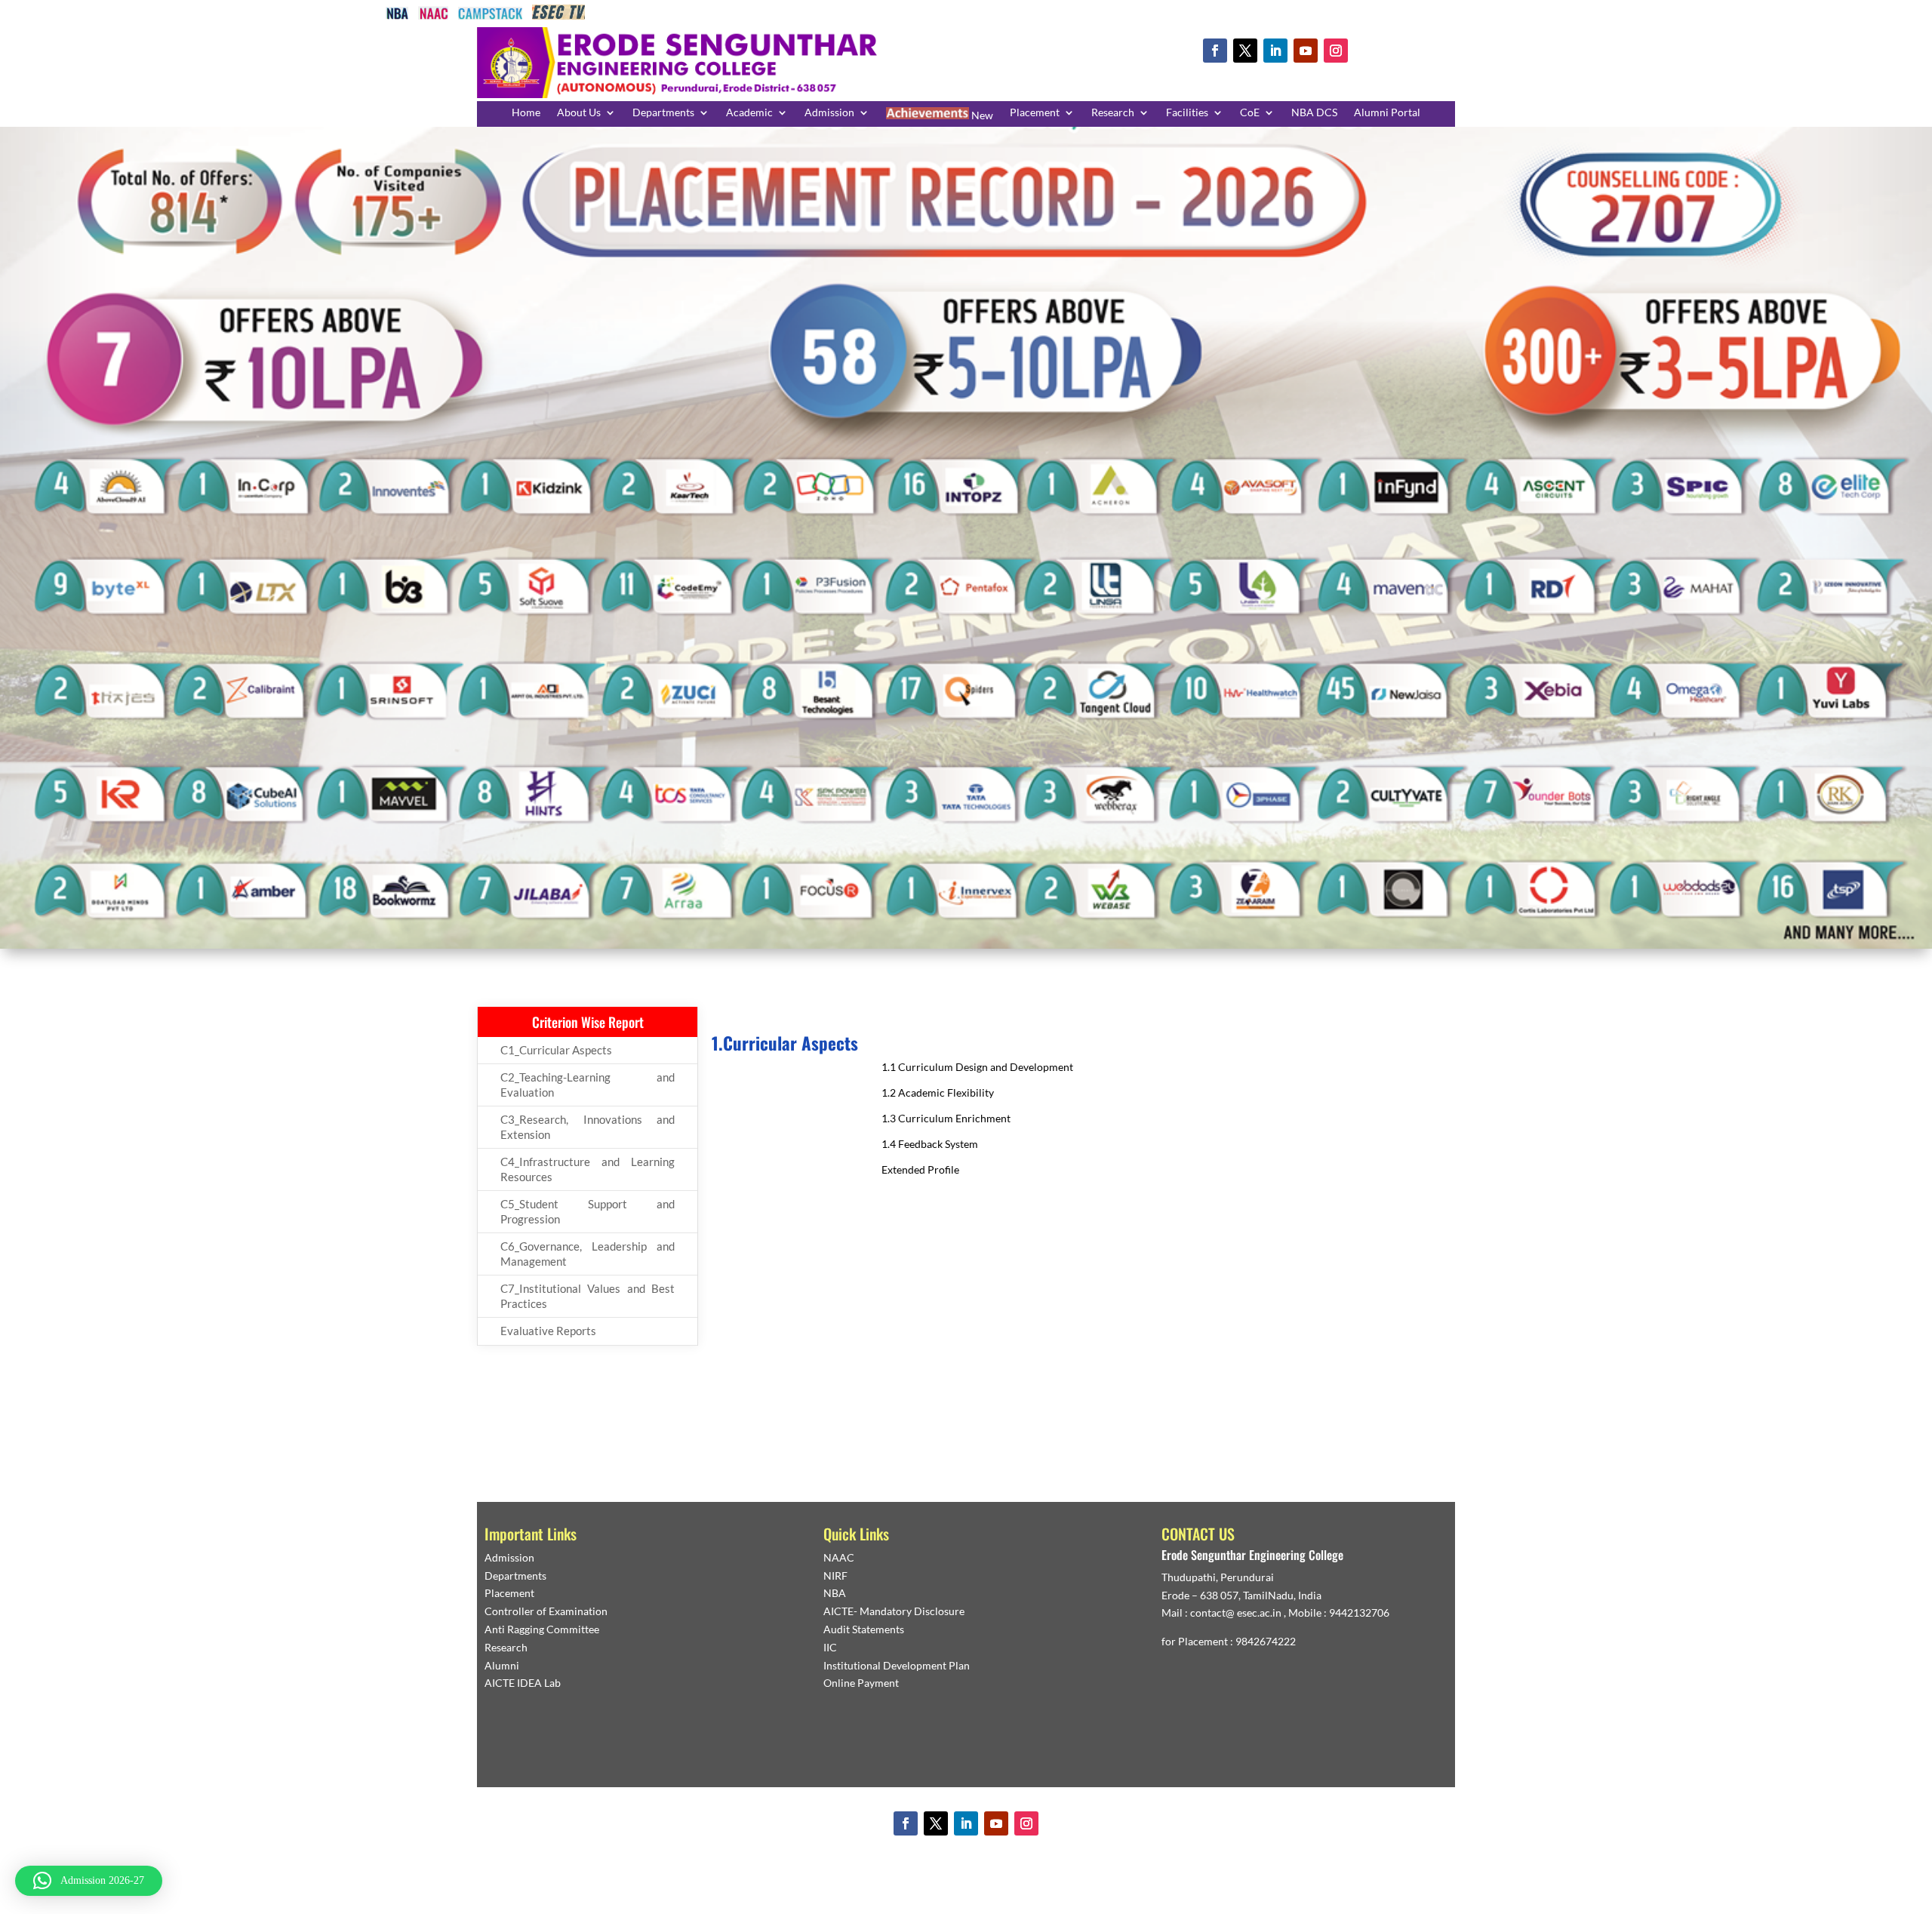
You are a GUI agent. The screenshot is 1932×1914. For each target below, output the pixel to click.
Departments (663, 113)
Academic (749, 113)
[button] (89, 1881)
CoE (1250, 113)
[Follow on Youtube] (1306, 51)
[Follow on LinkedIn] (1275, 51)
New (981, 115)
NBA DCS (1314, 113)
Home (526, 113)
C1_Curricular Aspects (556, 1050)
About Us (579, 113)
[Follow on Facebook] (1215, 51)
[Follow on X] (1245, 51)
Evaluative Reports (548, 1331)
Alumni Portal (1387, 113)
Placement (1035, 113)
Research (1113, 113)
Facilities (1187, 113)
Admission (829, 113)
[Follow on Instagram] (1336, 51)
